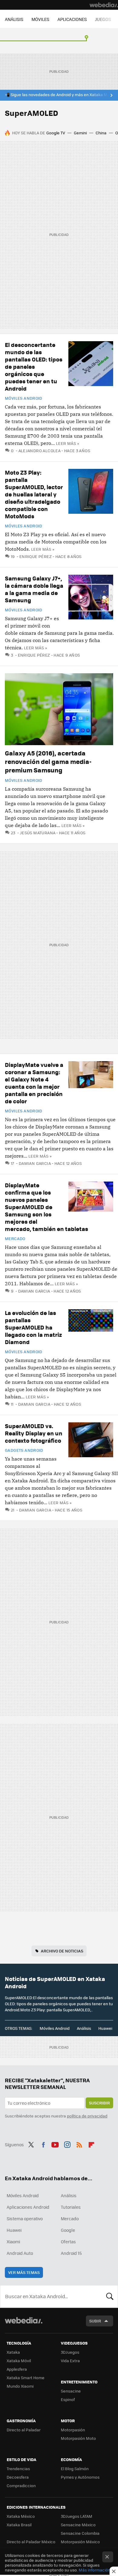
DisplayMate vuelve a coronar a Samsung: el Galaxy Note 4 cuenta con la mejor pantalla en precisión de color (34, 1083)
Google (68, 2230)
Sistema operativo (25, 2218)
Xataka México (21, 2516)
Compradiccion (21, 2485)
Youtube (55, 2144)
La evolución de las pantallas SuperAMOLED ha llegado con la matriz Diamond (33, 1327)
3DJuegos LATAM (77, 2516)
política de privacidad (87, 2116)
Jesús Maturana (38, 833)
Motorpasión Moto (78, 2438)
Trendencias (18, 2468)
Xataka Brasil (19, 2525)
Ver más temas (24, 2272)
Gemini (80, 133)
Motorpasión (73, 2430)
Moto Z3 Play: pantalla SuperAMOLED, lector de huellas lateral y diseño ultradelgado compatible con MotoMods (34, 494)
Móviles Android (24, 398)
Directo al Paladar (24, 2430)
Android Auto (20, 2253)
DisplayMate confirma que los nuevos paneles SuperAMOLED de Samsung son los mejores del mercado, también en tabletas (46, 1207)
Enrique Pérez (36, 556)
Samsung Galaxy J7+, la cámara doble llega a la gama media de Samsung (34, 589)
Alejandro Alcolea (39, 451)
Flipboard (91, 2144)
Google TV (56, 133)
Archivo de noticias (62, 1951)
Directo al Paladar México (31, 2542)
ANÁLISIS (14, 19)
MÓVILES (40, 19)
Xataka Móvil (19, 2361)
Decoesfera (18, 2477)
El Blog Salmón (75, 2468)
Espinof (68, 2399)
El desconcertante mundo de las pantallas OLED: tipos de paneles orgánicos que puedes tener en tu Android (34, 367)
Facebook (43, 2144)
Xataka (13, 2352)
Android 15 (71, 2253)
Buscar (110, 2296)
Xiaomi (13, 2241)
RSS (79, 2144)
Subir (95, 2321)
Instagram (67, 2144)
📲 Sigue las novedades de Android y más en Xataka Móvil (59, 95)
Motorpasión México (80, 2542)
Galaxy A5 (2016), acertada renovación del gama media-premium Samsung (48, 761)
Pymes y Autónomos (80, 2477)
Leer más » (67, 443)
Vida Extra (70, 2361)
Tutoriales (71, 2207)
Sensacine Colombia (80, 2533)
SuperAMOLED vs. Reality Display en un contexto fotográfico (34, 1433)
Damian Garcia (35, 1163)
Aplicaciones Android (28, 2207)
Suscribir (99, 2103)
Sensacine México (78, 2525)
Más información (95, 2570)
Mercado (15, 1239)
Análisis (84, 2028)
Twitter (31, 2144)
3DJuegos (70, 2352)
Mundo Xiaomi (20, 2386)
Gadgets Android (24, 1450)
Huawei (105, 2028)
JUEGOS (103, 19)
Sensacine (71, 2391)
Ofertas (68, 2241)
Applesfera (17, 2369)
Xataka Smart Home (26, 2378)
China (101, 133)
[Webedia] (104, 5)
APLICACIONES (72, 19)
